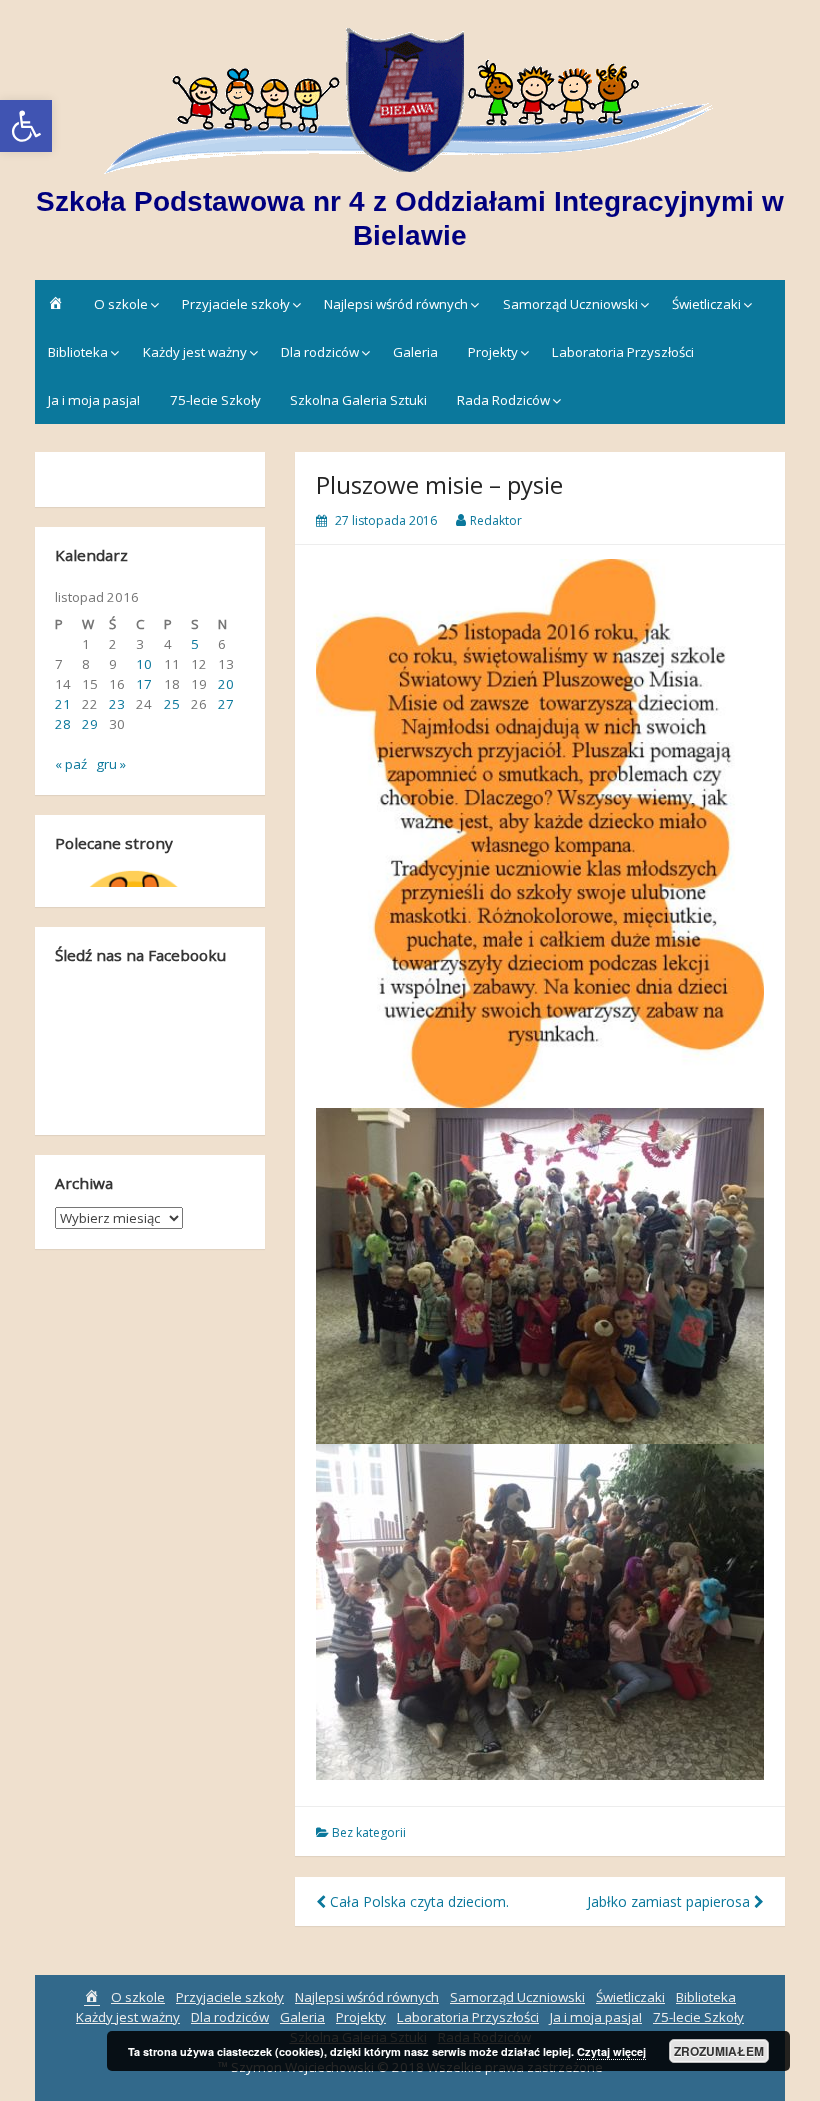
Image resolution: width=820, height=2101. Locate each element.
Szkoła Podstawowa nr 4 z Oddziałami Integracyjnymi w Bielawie (410, 218)
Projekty (493, 352)
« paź (71, 764)
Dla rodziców (320, 352)
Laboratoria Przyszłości (623, 352)
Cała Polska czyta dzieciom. (417, 1901)
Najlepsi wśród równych (396, 304)
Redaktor (496, 520)
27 (226, 704)
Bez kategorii (369, 1832)
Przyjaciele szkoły (236, 304)
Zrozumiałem (719, 2051)
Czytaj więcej (611, 2051)
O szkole (121, 304)
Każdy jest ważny (195, 352)
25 (172, 704)
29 (90, 724)
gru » (111, 764)
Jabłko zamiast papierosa (670, 1901)
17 (144, 684)
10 (144, 664)
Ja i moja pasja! (94, 400)
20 (226, 684)
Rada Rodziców (503, 400)
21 (63, 704)
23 (117, 704)
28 (63, 724)
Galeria (415, 352)
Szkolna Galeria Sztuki (358, 400)
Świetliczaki (706, 304)
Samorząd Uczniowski (570, 304)
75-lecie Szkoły (215, 400)
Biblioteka (78, 352)
